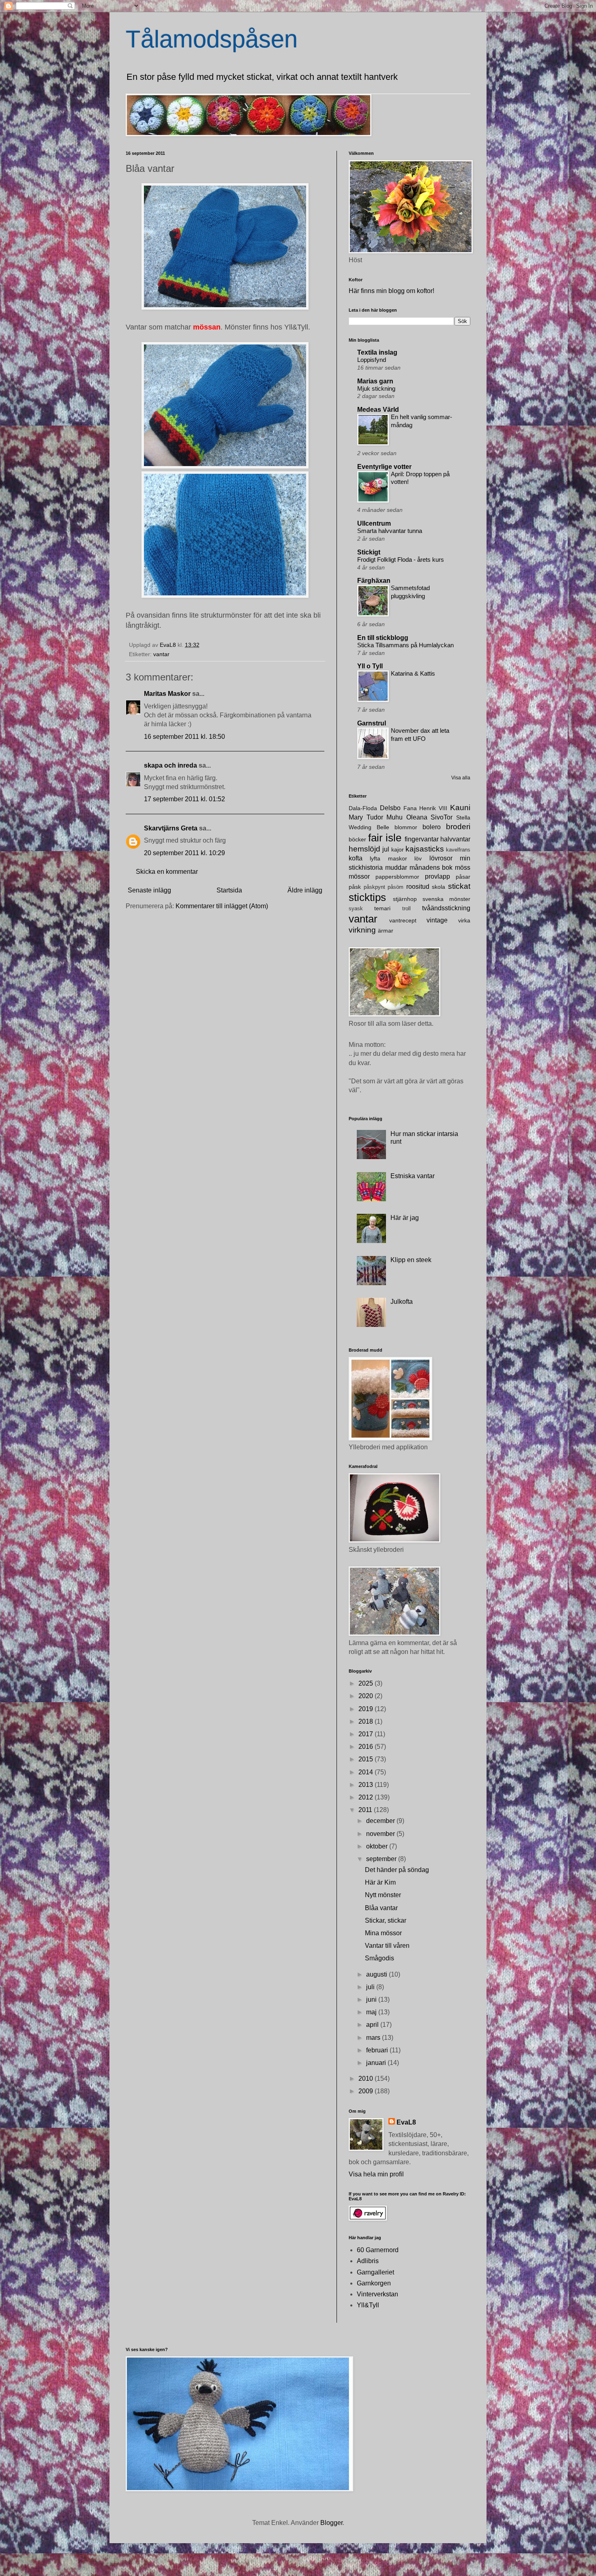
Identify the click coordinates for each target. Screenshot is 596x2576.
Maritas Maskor (167, 694)
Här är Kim (380, 1882)
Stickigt (369, 552)
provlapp (437, 876)
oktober (378, 1846)
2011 (366, 1810)
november (381, 1834)
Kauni (460, 808)
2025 (367, 1683)
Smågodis (379, 1958)
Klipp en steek (411, 1260)
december (381, 1821)
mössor (359, 876)
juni (372, 1999)
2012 (367, 1797)
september (382, 1859)
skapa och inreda (170, 765)
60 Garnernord (378, 2250)
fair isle (385, 838)
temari (382, 908)
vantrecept (403, 920)
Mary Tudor (366, 817)
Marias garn (375, 381)
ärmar (386, 931)
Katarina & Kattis (413, 673)
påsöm (396, 887)
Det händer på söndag (397, 1870)
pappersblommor (397, 877)
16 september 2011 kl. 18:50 (184, 737)
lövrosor (441, 858)
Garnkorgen (374, 2283)
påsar (463, 877)
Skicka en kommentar (167, 872)
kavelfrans (458, 850)
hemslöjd (364, 849)
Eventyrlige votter (384, 467)
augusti (377, 1974)
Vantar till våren (387, 1946)
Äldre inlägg (305, 890)
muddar (396, 868)
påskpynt (374, 887)
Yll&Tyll (368, 2305)
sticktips (367, 897)
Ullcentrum (374, 523)
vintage (437, 920)
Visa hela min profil (376, 2174)
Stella (463, 817)
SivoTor (442, 817)
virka (464, 920)
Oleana (417, 817)
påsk (355, 887)
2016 (367, 1747)
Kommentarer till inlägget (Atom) (222, 906)
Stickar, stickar (386, 1920)
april (373, 2025)
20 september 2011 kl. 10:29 (184, 853)
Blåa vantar (381, 1908)
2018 (367, 1721)
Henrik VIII (433, 808)
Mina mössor (383, 1933)
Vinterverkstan (377, 2294)
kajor (398, 849)
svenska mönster (446, 899)
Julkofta (402, 1302)
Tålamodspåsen (212, 39)
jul (386, 849)
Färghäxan (374, 581)
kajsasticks (425, 849)
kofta (356, 858)
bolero (432, 827)
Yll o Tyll (370, 666)
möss (463, 868)
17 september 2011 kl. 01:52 (184, 799)
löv (418, 858)
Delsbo (390, 808)
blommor (406, 827)
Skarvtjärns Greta (171, 828)
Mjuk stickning (376, 388)
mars (374, 2038)
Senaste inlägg (149, 890)
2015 (367, 1759)
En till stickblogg (383, 638)
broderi (458, 827)
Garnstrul (372, 723)
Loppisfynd (372, 360)
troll (406, 908)
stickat (459, 886)
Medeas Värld (378, 410)
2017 (367, 1734)
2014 (367, 1772)
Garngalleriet (375, 2272)
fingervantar (422, 839)
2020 (367, 1696)
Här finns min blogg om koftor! (391, 291)
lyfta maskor (388, 858)
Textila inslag (377, 352)
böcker (357, 839)
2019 (367, 1709)
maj (372, 2012)
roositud (418, 887)
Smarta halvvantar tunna (390, 531)
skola (438, 887)
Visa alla (461, 778)
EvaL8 (406, 2122)
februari (378, 2050)
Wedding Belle (369, 827)
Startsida (229, 890)
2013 (367, 1785)
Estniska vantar (413, 1176)
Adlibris (368, 2261)
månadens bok (431, 868)
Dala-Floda (363, 808)
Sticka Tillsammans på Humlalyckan (405, 645)
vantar (161, 654)
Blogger (331, 2523)
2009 (367, 2091)
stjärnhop (405, 899)
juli (371, 1987)
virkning (362, 930)
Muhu (394, 817)
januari (377, 2063)
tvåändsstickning (446, 908)
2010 (367, 2079)
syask (356, 908)
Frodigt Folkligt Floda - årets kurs (401, 559)
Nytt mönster (383, 1895)
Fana (410, 808)
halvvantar (455, 839)
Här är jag (405, 1218)
